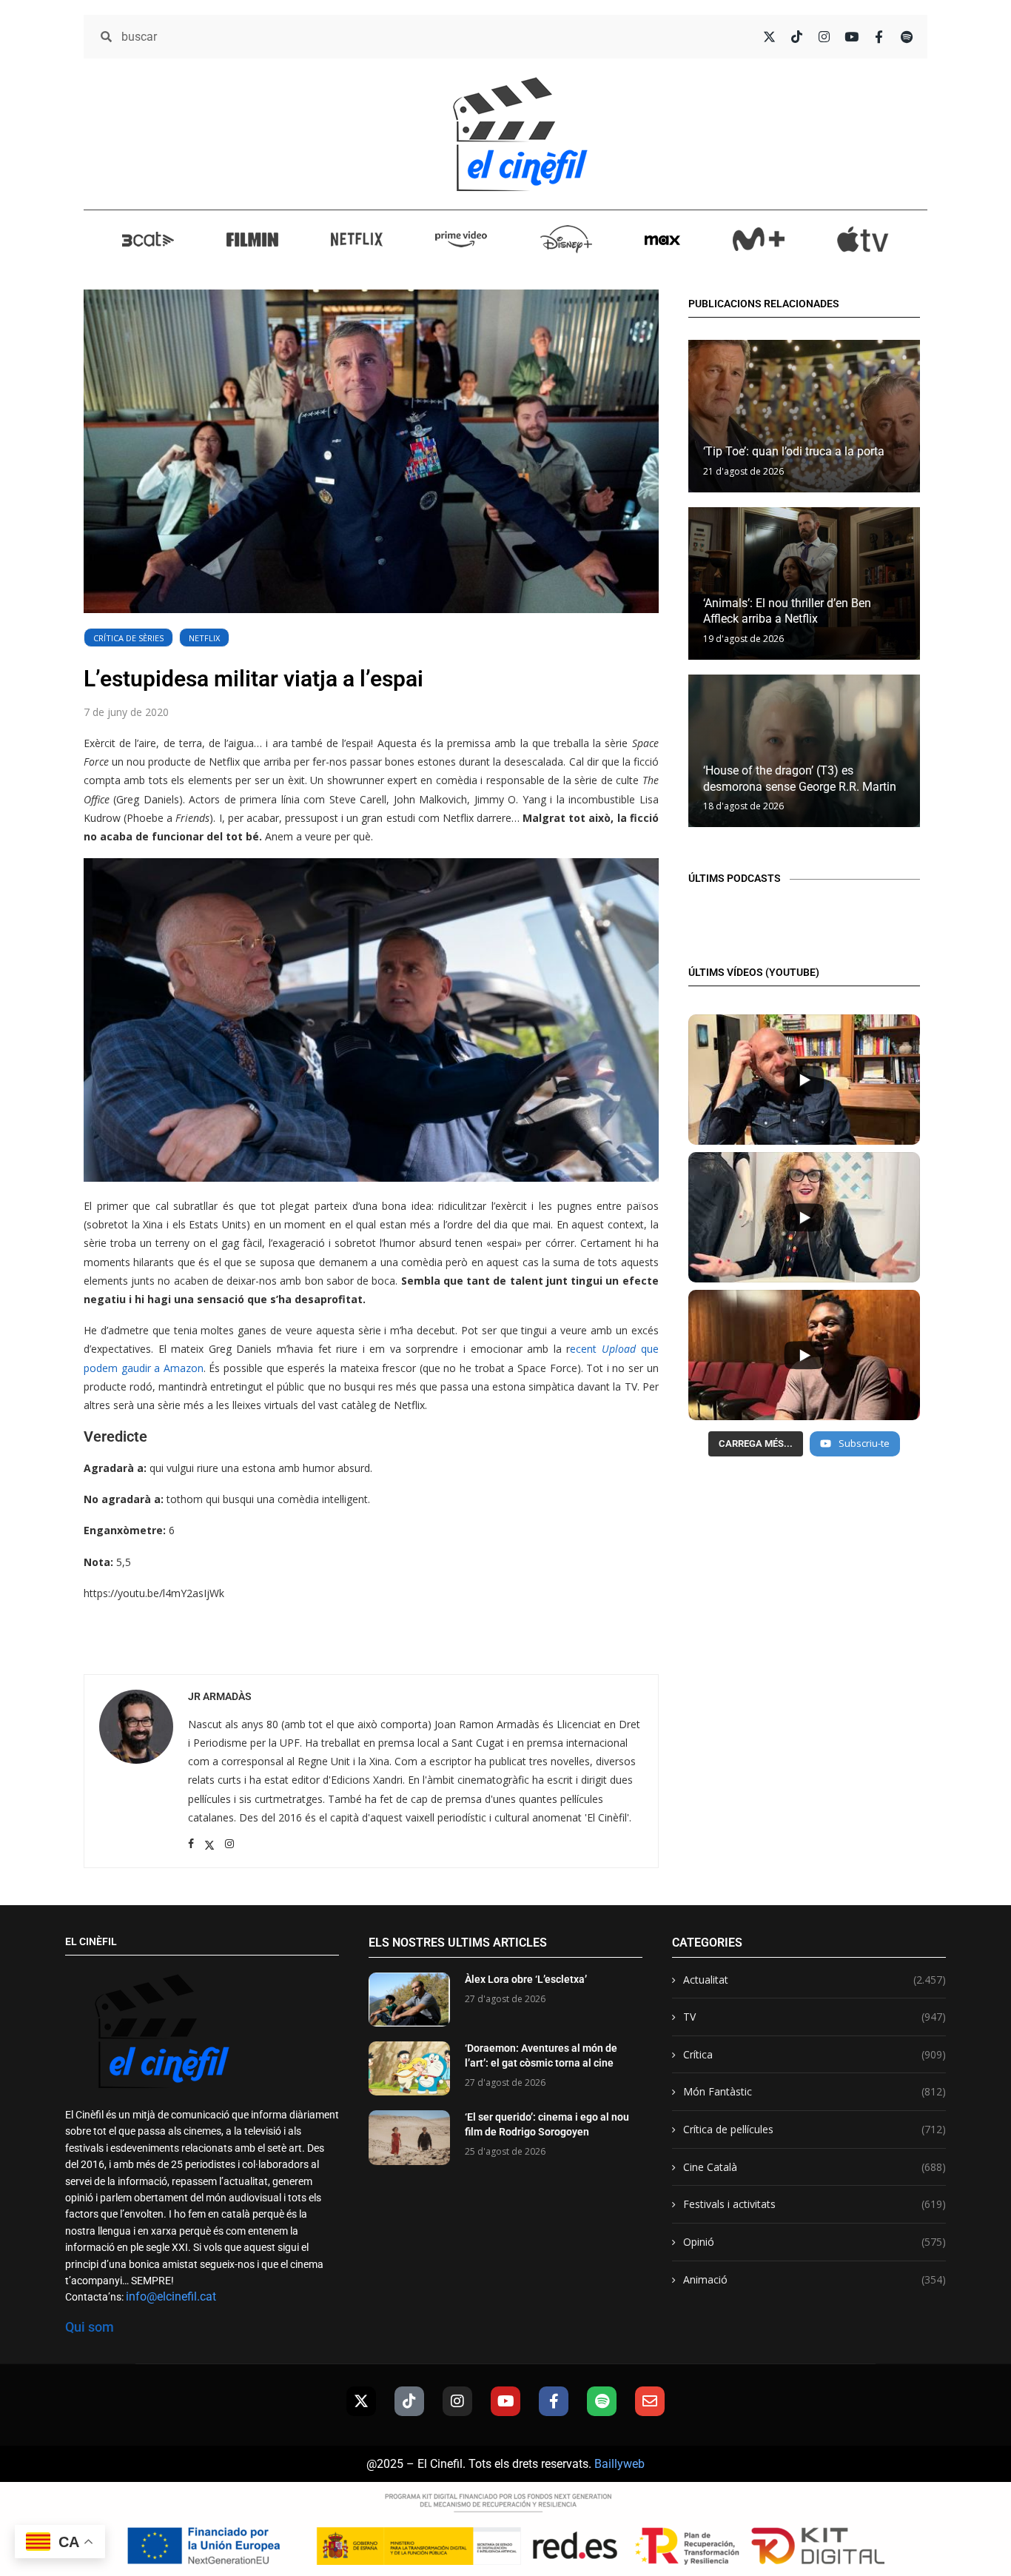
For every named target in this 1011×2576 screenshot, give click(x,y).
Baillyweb (619, 2464)
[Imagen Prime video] (461, 238)
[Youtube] (505, 2401)
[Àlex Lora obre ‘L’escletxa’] (409, 2000)
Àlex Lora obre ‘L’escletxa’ (526, 1979)
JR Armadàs (220, 1696)
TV (814, 2017)
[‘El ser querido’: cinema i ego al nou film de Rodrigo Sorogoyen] (409, 2137)
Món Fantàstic (814, 2091)
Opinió (814, 2242)
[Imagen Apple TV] (863, 239)
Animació (814, 2279)
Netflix (204, 638)
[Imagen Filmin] (252, 239)
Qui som (90, 2327)
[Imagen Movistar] (759, 239)
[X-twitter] (361, 2401)
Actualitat (814, 1980)
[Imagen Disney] (566, 239)
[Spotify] (602, 2401)
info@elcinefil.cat (171, 2296)
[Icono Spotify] (906, 37)
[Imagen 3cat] (148, 239)
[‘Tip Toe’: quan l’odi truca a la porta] (804, 416)
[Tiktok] (409, 2401)
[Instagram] (457, 2401)
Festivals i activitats (814, 2204)
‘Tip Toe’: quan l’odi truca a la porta (794, 451)
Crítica (814, 2054)
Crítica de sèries (128, 638)
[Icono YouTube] (852, 37)
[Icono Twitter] (769, 37)
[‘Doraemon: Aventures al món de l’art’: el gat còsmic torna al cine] (409, 2068)
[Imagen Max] (662, 239)
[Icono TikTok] (797, 37)
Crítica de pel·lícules (814, 2129)
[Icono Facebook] (879, 37)
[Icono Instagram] (824, 37)
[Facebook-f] (554, 2401)
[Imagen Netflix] (357, 239)
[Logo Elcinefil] (520, 134)
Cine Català (814, 2167)
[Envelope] (650, 2401)
